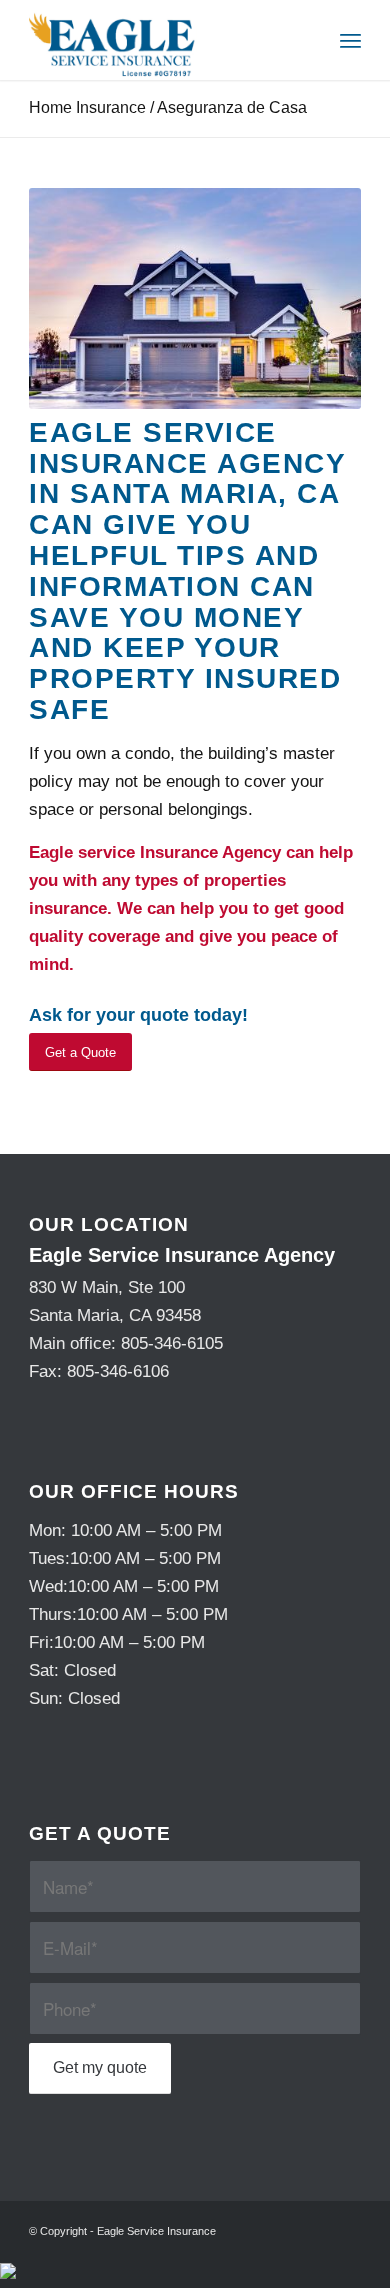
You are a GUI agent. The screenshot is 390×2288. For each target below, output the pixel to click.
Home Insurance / (168, 107)
